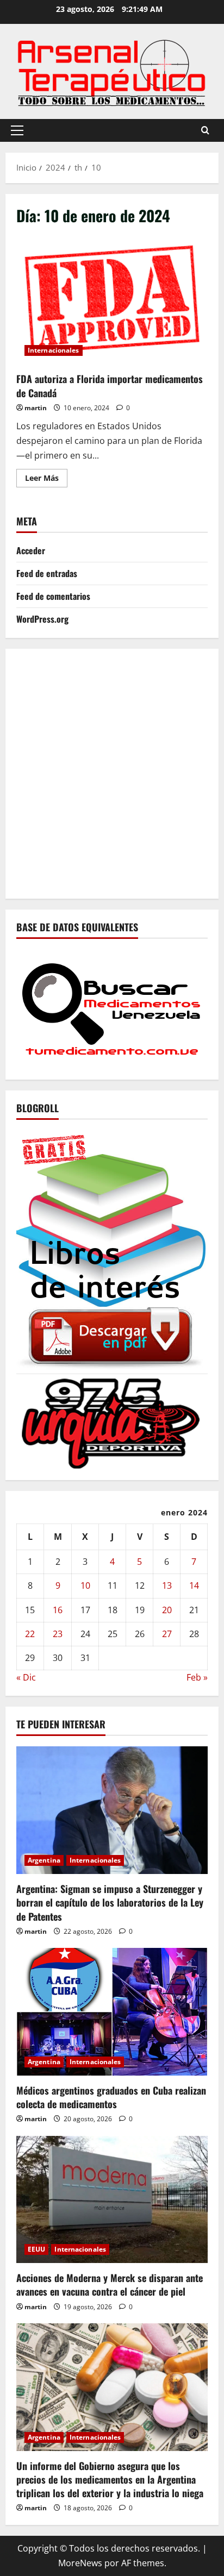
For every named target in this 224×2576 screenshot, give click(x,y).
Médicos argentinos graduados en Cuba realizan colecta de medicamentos (111, 2097)
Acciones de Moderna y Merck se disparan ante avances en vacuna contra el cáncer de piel (110, 2284)
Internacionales (54, 350)
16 (58, 1610)
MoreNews (80, 2563)
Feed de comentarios (53, 596)
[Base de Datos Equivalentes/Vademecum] (111, 1008)
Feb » (197, 1677)
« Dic (26, 1677)
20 (167, 1610)
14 (194, 1585)
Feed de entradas (47, 573)
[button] (17, 130)
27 (167, 1634)
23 (58, 1634)
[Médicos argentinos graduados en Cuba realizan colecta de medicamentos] (112, 2012)
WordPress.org (42, 619)
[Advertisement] (112, 772)
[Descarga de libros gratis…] (111, 1249)
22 (30, 1634)
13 (167, 1585)
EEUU (36, 2249)
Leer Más (46, 480)
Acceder (31, 550)
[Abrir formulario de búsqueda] (205, 130)
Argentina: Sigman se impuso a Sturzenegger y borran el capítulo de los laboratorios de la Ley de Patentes (110, 1902)
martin (36, 408)
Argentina (44, 1860)
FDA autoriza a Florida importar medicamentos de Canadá (112, 301)
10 (85, 1585)
